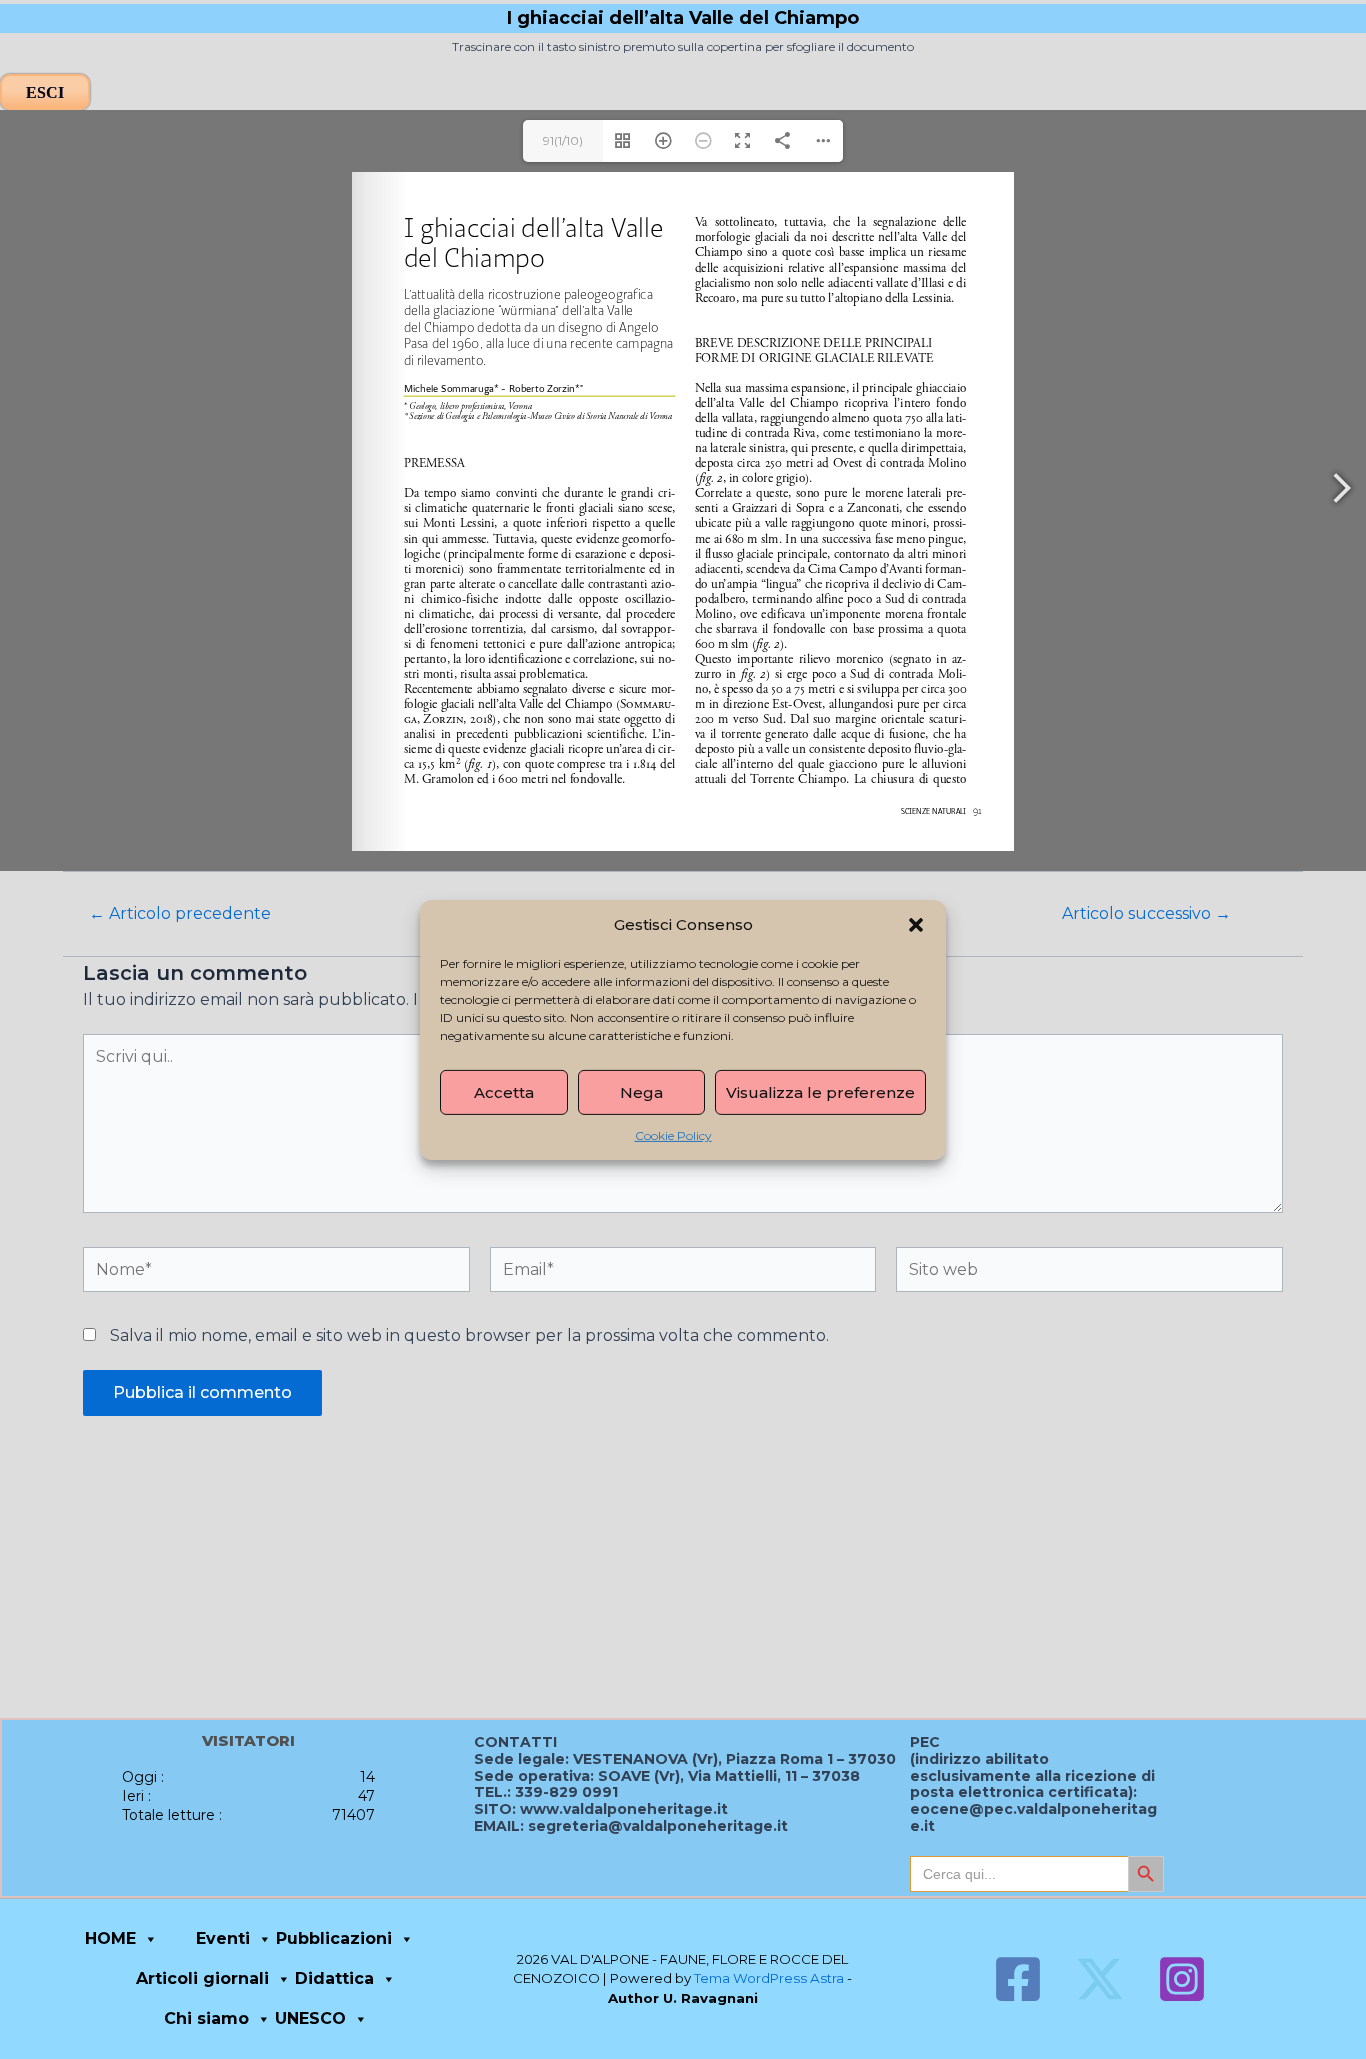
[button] (916, 924)
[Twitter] (1100, 1979)
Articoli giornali (202, 1978)
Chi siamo (206, 2018)
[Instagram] (1182, 1979)
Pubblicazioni (334, 1938)
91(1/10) (563, 140)
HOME (110, 1938)
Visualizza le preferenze (820, 1091)
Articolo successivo (1146, 914)
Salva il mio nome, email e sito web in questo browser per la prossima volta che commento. (469, 1335)
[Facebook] (1018, 1979)
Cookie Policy (673, 1134)
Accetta (504, 1091)
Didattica (334, 1978)
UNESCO (310, 2018)
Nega (641, 1091)
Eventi (223, 1938)
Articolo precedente (180, 914)
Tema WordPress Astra (769, 1978)
